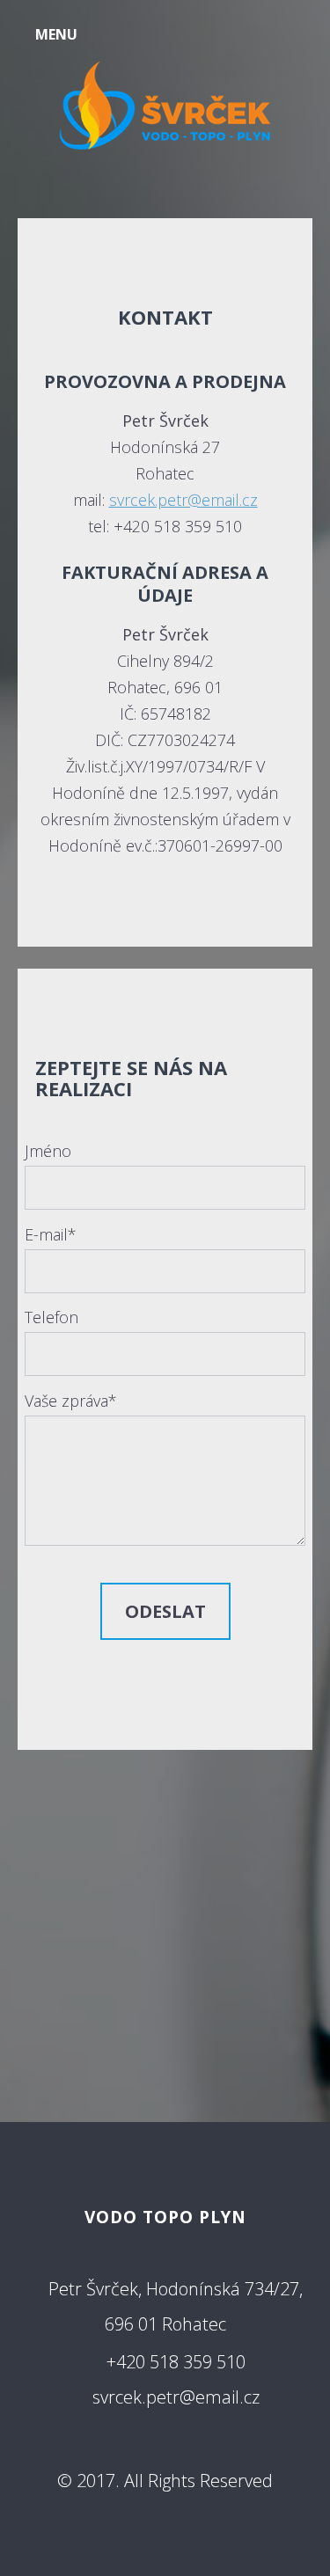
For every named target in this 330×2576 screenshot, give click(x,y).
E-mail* (51, 1234)
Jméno (48, 1151)
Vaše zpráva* (71, 1401)
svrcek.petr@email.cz (183, 500)
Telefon (51, 1317)
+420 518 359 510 (176, 2362)
